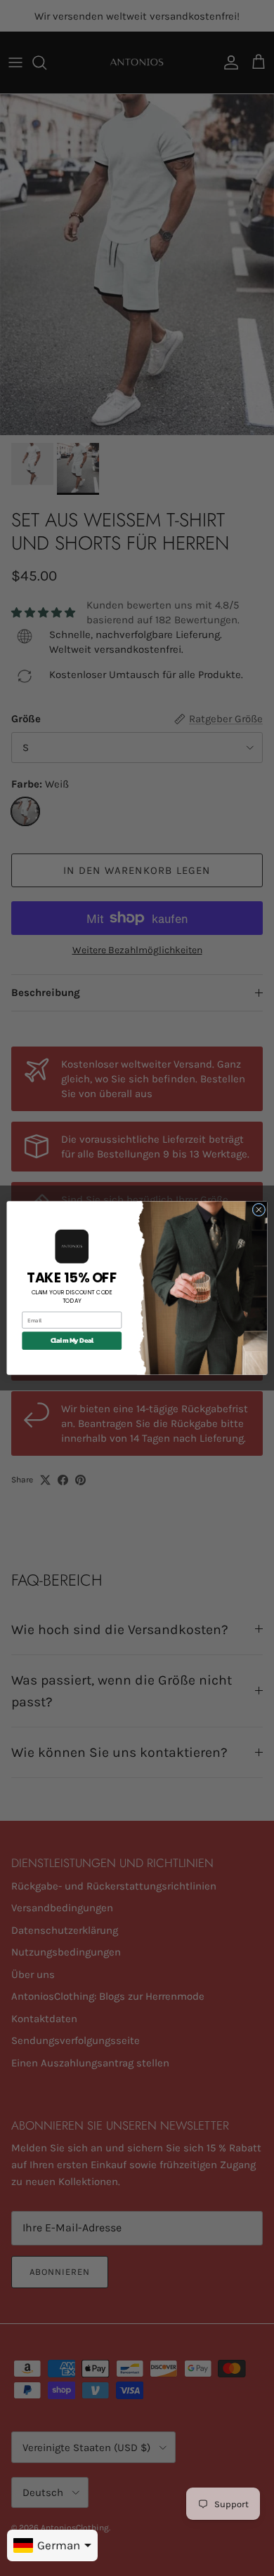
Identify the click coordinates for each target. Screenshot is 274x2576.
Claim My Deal (72, 1341)
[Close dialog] (259, 1210)
